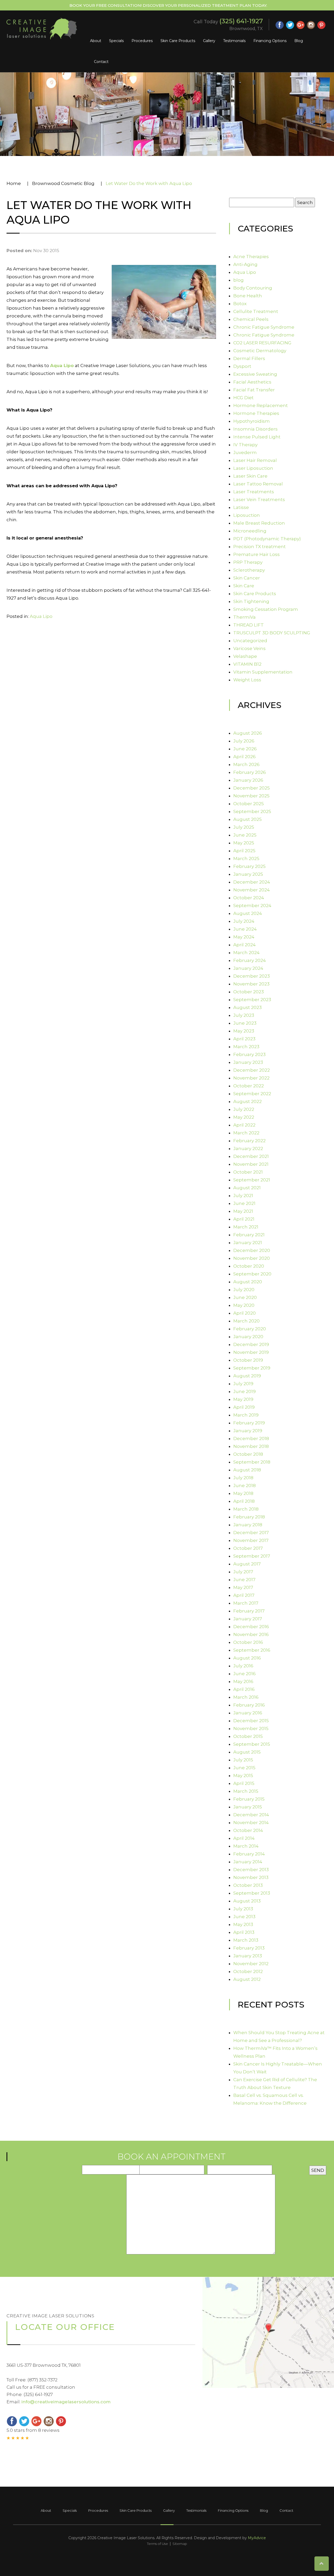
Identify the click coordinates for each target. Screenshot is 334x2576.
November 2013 (251, 1877)
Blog (299, 41)
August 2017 (247, 1564)
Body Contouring (253, 288)
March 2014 (246, 1846)
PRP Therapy (248, 562)
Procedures (142, 41)
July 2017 (243, 1572)
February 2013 (249, 1948)
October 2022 (249, 1086)
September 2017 (252, 1556)
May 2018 (243, 1493)
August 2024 (248, 913)
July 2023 (244, 1015)
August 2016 (247, 1658)
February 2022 (249, 1141)
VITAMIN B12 (247, 664)
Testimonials (234, 41)
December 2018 (251, 1438)
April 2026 (244, 757)
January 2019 (248, 1431)
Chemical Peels (251, 319)
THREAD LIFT (249, 625)
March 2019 (246, 1415)
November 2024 (252, 890)
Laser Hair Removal (255, 460)
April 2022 (244, 1125)
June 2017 (244, 1580)
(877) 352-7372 (42, 2380)
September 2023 (252, 1000)
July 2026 (244, 741)
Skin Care (244, 586)
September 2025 (252, 811)
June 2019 (244, 1391)
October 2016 (248, 1642)
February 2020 (250, 1329)
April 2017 (244, 1595)
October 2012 (248, 1971)
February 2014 (249, 1854)
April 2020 (244, 1313)
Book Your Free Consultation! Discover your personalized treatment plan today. (168, 5)
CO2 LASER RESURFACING (262, 343)
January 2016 (248, 1713)
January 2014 (248, 1862)
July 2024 (244, 921)
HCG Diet (243, 398)
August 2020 (248, 1282)
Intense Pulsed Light (257, 437)
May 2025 (244, 843)
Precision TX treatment (260, 547)
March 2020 (246, 1321)
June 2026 (245, 749)
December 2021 (251, 1156)
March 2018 (246, 1509)
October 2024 (249, 898)
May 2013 (243, 1924)
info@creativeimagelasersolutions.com (66, 2402)
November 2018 (251, 1446)
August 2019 (247, 1376)
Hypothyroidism (252, 421)
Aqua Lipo (62, 365)
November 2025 (251, 796)
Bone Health (248, 296)
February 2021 (249, 1235)
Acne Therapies (251, 257)
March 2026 (246, 764)
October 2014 (248, 1830)
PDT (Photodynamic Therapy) (267, 539)
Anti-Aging (245, 264)
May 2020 (244, 1305)
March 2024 (246, 953)
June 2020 (245, 1297)
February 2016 (249, 1705)
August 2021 (247, 1188)
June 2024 (245, 929)
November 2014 (251, 1823)
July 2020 (244, 1290)
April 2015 (244, 1783)
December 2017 (251, 1533)
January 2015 (248, 1807)
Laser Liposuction (253, 468)
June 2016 (244, 1674)
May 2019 (243, 1399)
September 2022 (252, 1094)
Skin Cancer (247, 578)
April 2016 (244, 1689)
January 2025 (248, 874)
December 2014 (251, 1815)
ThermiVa (244, 617)
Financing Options (270, 41)
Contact (101, 62)
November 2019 (251, 1352)
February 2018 (249, 1517)
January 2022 (248, 1148)
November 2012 (251, 1964)
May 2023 (244, 1031)
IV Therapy (245, 445)
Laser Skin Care (250, 476)
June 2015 (244, 1768)
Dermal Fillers (249, 358)
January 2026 (248, 780)
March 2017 (246, 1603)
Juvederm (245, 452)
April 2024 (244, 945)
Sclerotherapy (249, 570)
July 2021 (243, 1196)
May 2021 (243, 1211)
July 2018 (243, 1478)
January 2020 (248, 1337)
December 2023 (252, 976)
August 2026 (248, 733)
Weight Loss (247, 680)
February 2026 (250, 772)
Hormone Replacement (261, 405)
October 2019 (248, 1360)
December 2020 (252, 1250)
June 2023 (245, 1023)
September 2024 (252, 906)
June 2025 (245, 835)
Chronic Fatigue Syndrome (264, 327)
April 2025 (244, 851)
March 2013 (246, 1940)
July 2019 (243, 1384)
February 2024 (250, 960)
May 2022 (244, 1117)
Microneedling (250, 531)
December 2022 (252, 1070)
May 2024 (244, 937)
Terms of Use (157, 2544)
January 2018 (248, 1525)
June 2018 (244, 1486)
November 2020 (252, 1258)
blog (238, 280)
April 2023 (244, 1039)
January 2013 (248, 1956)
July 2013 (243, 1909)
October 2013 (248, 1885)
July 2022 (244, 1109)
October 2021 (248, 1172)
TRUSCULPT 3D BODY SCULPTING (272, 633)
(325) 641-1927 (241, 21)
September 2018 (252, 1462)
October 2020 (249, 1266)
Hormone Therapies (256, 413)
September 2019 (252, 1368)
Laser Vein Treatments (259, 500)
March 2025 (246, 858)
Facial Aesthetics (252, 382)
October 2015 (248, 1736)
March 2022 (246, 1133)
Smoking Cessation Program (266, 609)
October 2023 (249, 992)
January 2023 (248, 1062)
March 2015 (246, 1791)
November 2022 (251, 1078)
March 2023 (246, 1047)
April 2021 (244, 1219)
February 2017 (249, 1611)
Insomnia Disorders (255, 429)
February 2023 (249, 1054)
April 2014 (244, 1838)
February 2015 (249, 1799)
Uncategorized (250, 641)
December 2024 (252, 882)
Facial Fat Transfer (254, 390)
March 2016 (246, 1697)
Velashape (245, 656)
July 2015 (243, 1760)
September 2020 (252, 1274)
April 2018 (244, 1501)
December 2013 (251, 1870)
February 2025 (249, 866)
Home (14, 183)
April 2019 (244, 1407)
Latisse (241, 507)
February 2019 (249, 1423)
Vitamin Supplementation (263, 672)
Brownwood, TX (246, 29)
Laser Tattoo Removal (258, 484)
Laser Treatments (254, 492)
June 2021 (244, 1203)
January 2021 (248, 1243)
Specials (116, 41)
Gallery (209, 41)
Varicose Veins (249, 648)
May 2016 (243, 1681)
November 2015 (251, 1728)
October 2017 (248, 1548)
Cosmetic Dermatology (260, 351)
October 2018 (248, 1454)
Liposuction (247, 515)
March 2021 (246, 1227)
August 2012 (247, 1979)
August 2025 (247, 819)
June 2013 (244, 1917)
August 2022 (247, 1101)
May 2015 (243, 1776)
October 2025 (249, 804)
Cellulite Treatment (256, 311)
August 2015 (247, 1752)
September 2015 (252, 1744)
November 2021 (251, 1164)
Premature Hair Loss (257, 554)
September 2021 (252, 1180)
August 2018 (247, 1470)
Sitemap (180, 2544)
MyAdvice (257, 2538)
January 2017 (248, 1619)
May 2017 (243, 1587)
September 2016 (252, 1650)
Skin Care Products (178, 41)
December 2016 (251, 1627)
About (96, 41)
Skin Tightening (251, 601)
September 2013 (252, 1893)
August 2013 (247, 1901)
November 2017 (251, 1540)
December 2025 (252, 788)
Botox (240, 304)
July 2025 (244, 827)
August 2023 (247, 1007)
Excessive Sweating (255, 374)
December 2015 (251, 1721)
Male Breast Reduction (259, 523)
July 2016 (243, 1666)
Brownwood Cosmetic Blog (63, 183)
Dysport (242, 366)
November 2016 (251, 1634)
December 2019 (251, 1344)
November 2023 (251, 984)
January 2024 (248, 968)
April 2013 (244, 1932)
